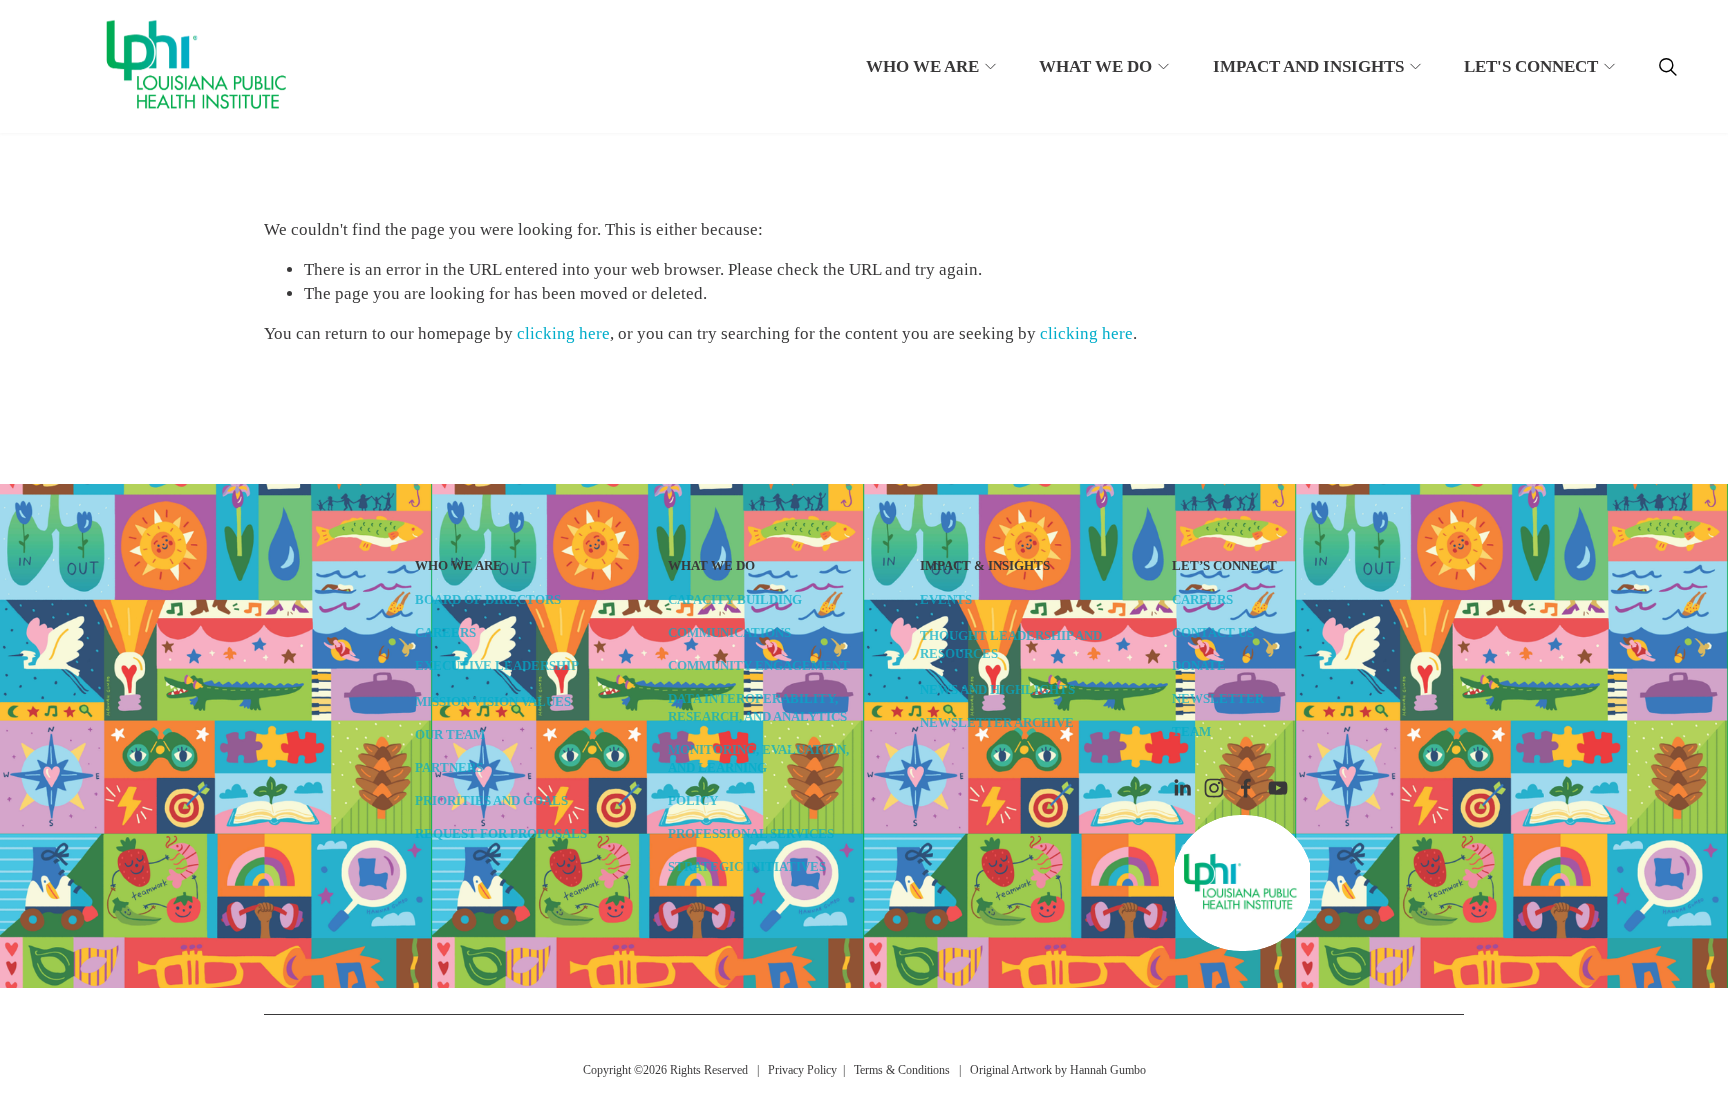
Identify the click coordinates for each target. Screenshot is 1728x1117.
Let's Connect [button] (1531, 66)
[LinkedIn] (1182, 788)
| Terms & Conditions (893, 1070)
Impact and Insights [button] (1308, 66)
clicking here (563, 333)
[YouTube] (1278, 788)
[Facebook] (1246, 788)
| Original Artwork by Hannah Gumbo (1048, 1070)
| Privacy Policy (794, 1070)
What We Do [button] (1095, 66)
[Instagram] (1214, 788)
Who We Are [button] (922, 66)
